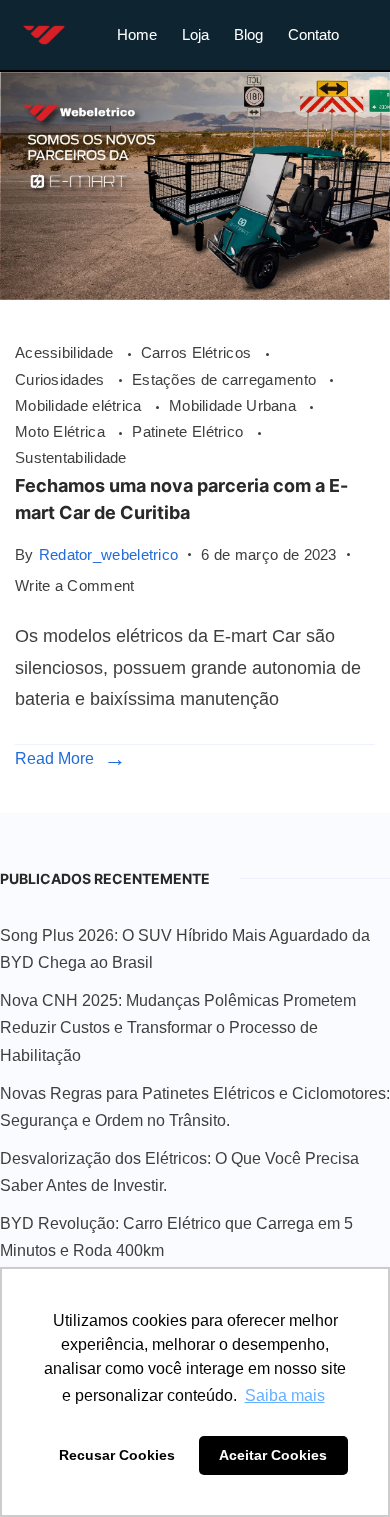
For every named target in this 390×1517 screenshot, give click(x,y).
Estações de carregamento (226, 379)
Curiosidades (62, 379)
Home (137, 34)
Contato (313, 34)
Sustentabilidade (71, 457)
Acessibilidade (66, 352)
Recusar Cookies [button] (117, 1455)
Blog (248, 34)
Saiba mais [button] (285, 1395)
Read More (54, 758)
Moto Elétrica (62, 431)
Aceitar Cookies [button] (273, 1455)
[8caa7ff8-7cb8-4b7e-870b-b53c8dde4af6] (195, 294)
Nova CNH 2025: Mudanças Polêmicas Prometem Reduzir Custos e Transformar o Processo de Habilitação (178, 1028)
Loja (195, 34)
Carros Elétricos (198, 352)
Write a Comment (75, 583)
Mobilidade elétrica (80, 405)
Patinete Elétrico (189, 431)
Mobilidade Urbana (234, 405)
